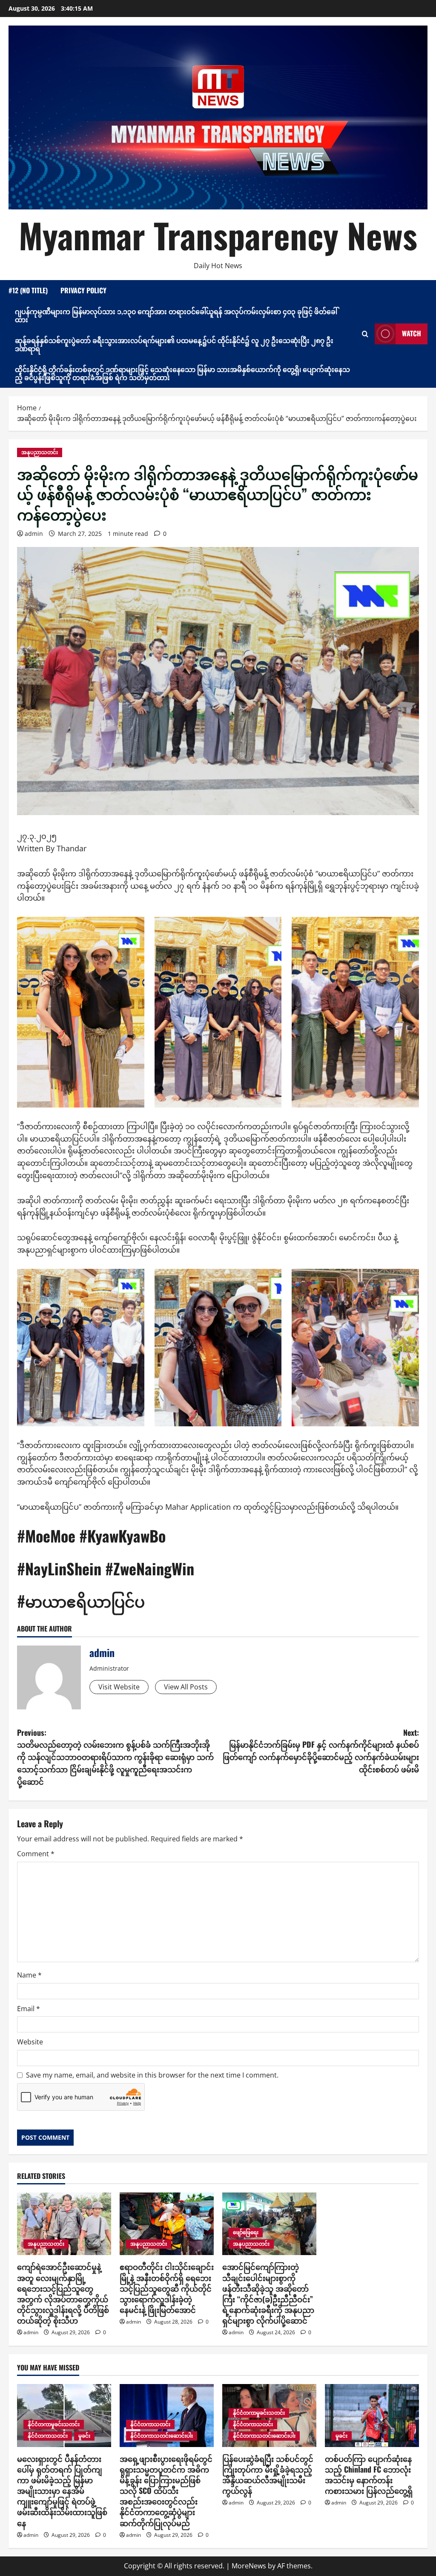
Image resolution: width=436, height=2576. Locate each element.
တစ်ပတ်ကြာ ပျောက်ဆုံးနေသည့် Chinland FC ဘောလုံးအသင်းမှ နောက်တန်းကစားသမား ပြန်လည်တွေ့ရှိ (369, 2475)
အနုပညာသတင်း (40, 452)
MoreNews (249, 2566)
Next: (321, 1751)
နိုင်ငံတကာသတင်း (48, 2436)
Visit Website (119, 1687)
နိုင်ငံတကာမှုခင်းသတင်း (54, 2424)
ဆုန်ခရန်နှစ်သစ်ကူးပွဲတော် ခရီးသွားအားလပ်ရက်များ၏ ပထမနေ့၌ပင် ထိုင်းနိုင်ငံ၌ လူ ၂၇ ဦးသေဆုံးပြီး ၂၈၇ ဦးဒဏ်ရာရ (174, 344)
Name (29, 1975)
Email (29, 2009)
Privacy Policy (83, 290)
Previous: (115, 1757)
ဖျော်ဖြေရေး (246, 2232)
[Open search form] (365, 334)
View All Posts (186, 1687)
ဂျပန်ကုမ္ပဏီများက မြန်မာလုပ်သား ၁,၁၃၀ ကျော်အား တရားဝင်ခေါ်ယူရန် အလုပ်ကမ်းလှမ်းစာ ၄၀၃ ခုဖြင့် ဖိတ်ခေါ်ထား (176, 315)
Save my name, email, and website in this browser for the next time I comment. (152, 2075)
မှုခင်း (84, 2436)
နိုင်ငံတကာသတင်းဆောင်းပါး (162, 2436)
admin (34, 534)
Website (30, 2042)
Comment (36, 1854)
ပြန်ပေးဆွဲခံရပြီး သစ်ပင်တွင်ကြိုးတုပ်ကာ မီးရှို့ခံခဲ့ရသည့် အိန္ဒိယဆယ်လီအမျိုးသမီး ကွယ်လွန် (268, 2475)
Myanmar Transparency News (218, 235)
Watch (412, 333)
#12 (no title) (28, 290)
